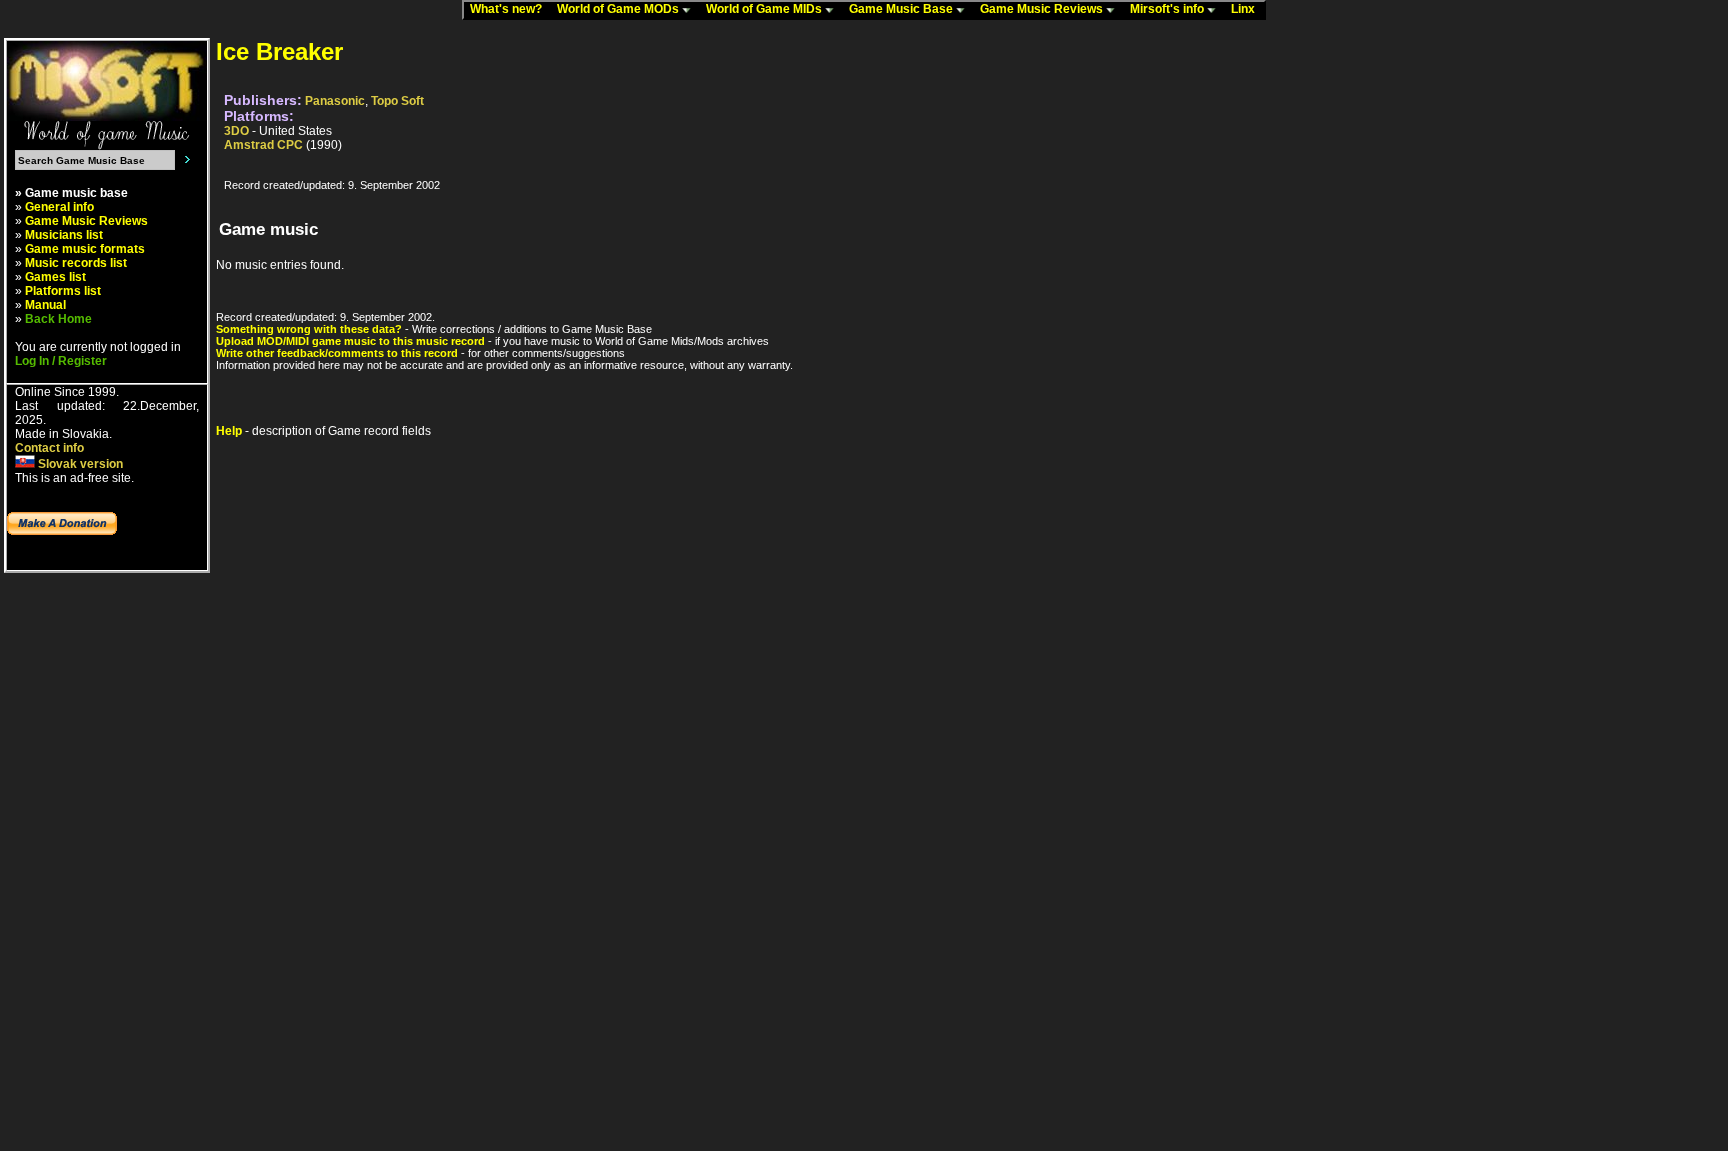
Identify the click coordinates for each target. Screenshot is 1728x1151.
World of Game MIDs (765, 9)
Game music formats (85, 249)
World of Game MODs (619, 9)
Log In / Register (61, 361)
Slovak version (79, 464)
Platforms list (63, 291)
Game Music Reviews (1043, 9)
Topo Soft (397, 101)
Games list (55, 277)
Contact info (49, 448)
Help (229, 431)
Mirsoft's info (1168, 9)
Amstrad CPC (263, 145)
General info (59, 207)
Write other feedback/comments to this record (337, 353)
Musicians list (64, 235)
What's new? (510, 9)
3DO (236, 131)
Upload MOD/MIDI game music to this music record (350, 341)
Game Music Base (902, 9)
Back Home (58, 319)
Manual (45, 305)
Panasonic (335, 101)
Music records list (76, 263)
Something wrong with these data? (309, 329)
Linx (1247, 9)
